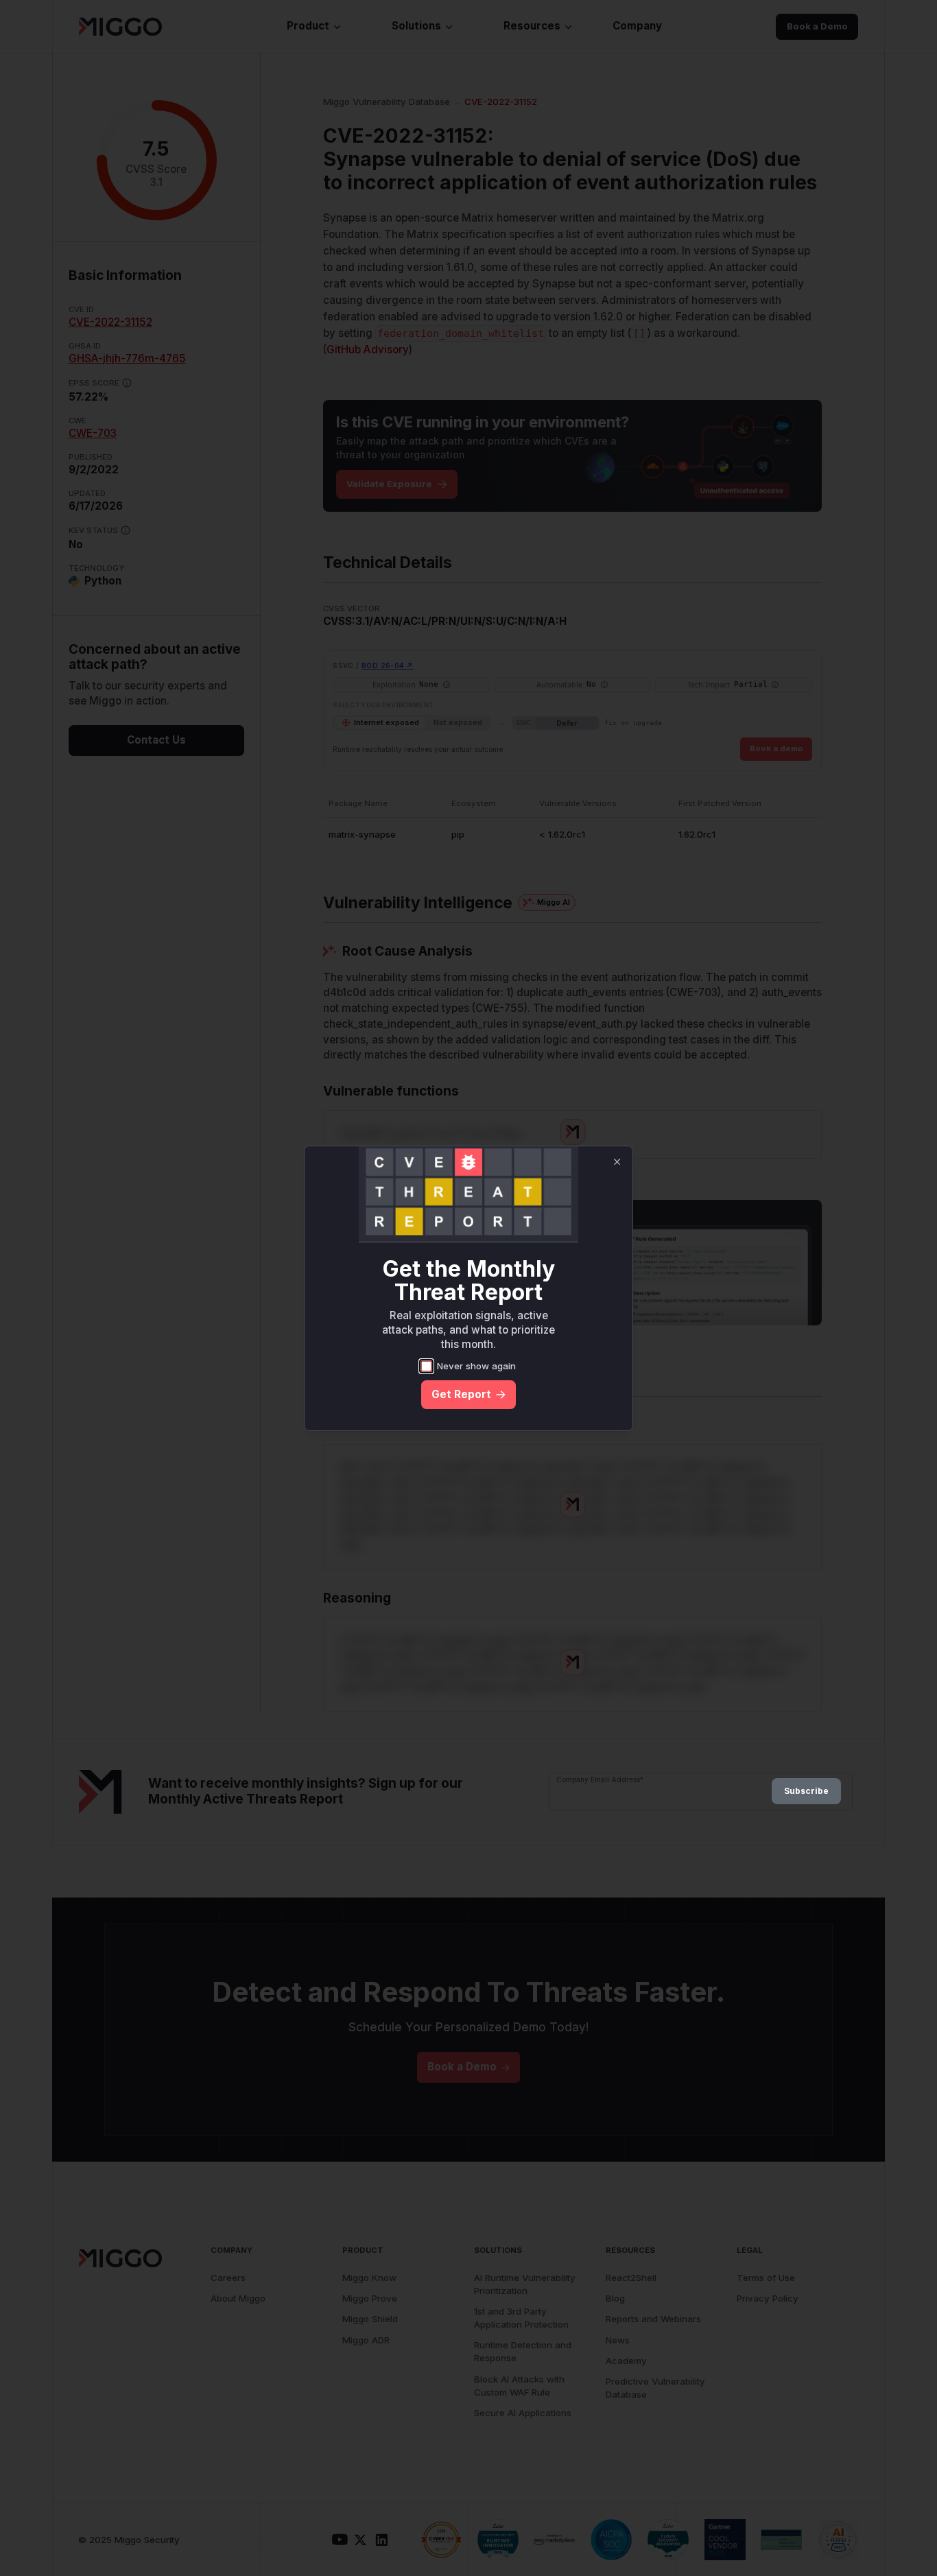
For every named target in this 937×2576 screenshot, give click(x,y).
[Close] (617, 1162)
